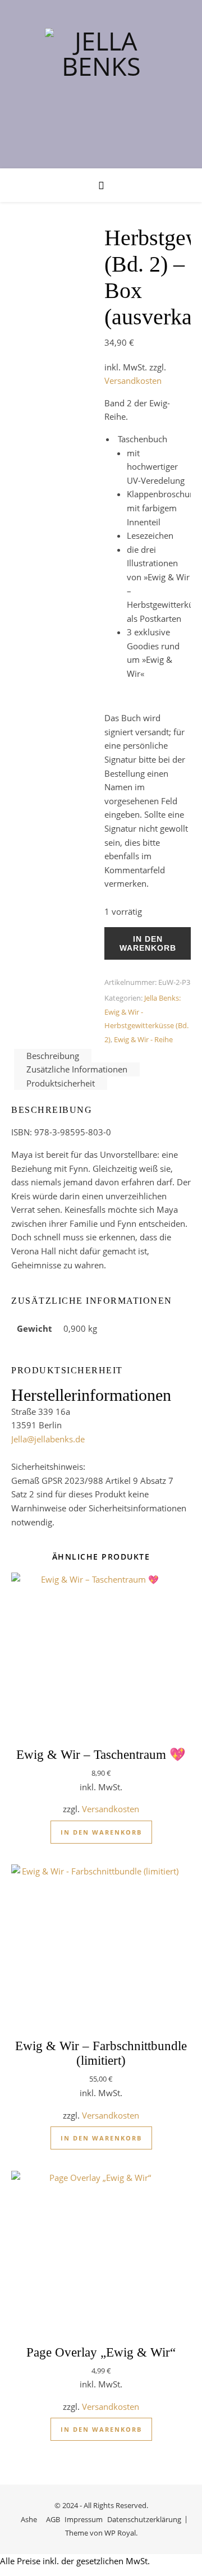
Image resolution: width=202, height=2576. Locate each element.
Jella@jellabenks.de (48, 1439)
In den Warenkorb (148, 943)
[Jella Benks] (101, 84)
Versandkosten (133, 381)
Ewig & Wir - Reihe (143, 1039)
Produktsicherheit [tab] (61, 1083)
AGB (53, 2519)
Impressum (84, 2519)
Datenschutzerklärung (144, 2519)
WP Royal (120, 2533)
